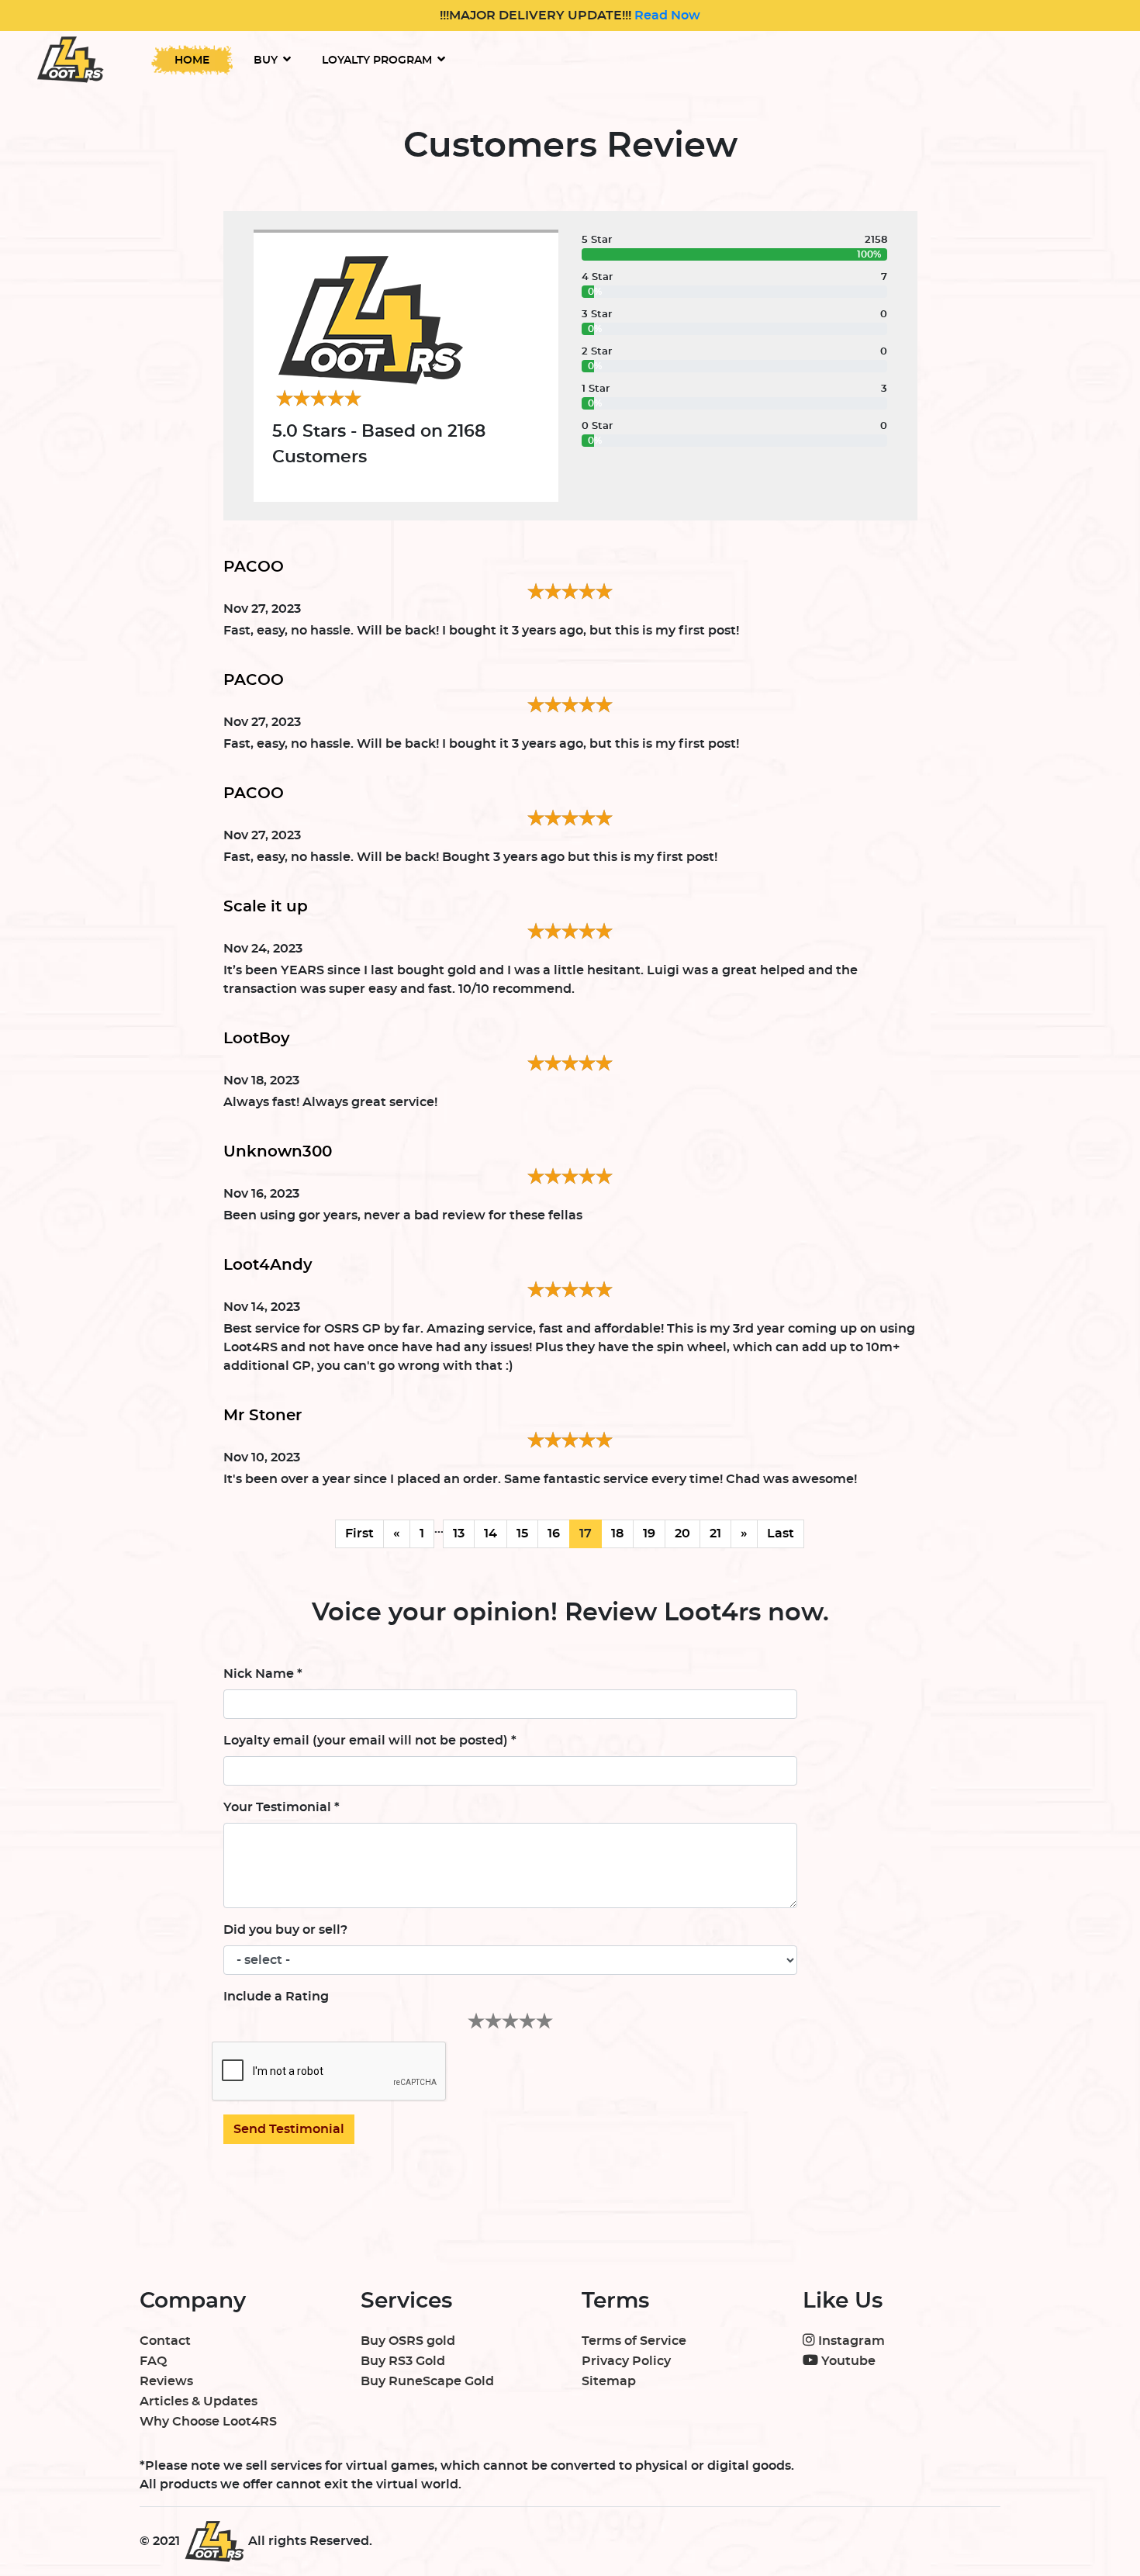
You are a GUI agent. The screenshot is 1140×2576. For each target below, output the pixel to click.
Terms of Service (634, 2341)
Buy (266, 61)
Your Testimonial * (282, 1807)
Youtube (847, 2361)
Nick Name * (263, 1674)
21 (715, 1533)
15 (522, 1533)
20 (682, 1533)
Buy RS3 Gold (403, 2361)
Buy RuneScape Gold (427, 2381)
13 (459, 1533)
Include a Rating (276, 1997)
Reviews (166, 2381)
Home (192, 61)
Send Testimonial (289, 2129)
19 (649, 1533)
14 (491, 1533)
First (359, 1533)
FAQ (153, 2361)
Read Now (666, 16)
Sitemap (609, 2381)
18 (617, 1533)
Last (781, 1533)
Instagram (850, 2341)
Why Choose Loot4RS (208, 2422)
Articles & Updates (199, 2401)
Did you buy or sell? (285, 1930)
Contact (165, 2341)
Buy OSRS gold (408, 2341)
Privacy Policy (626, 2361)
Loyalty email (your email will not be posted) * (370, 1741)
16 (554, 1533)
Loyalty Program (377, 61)
